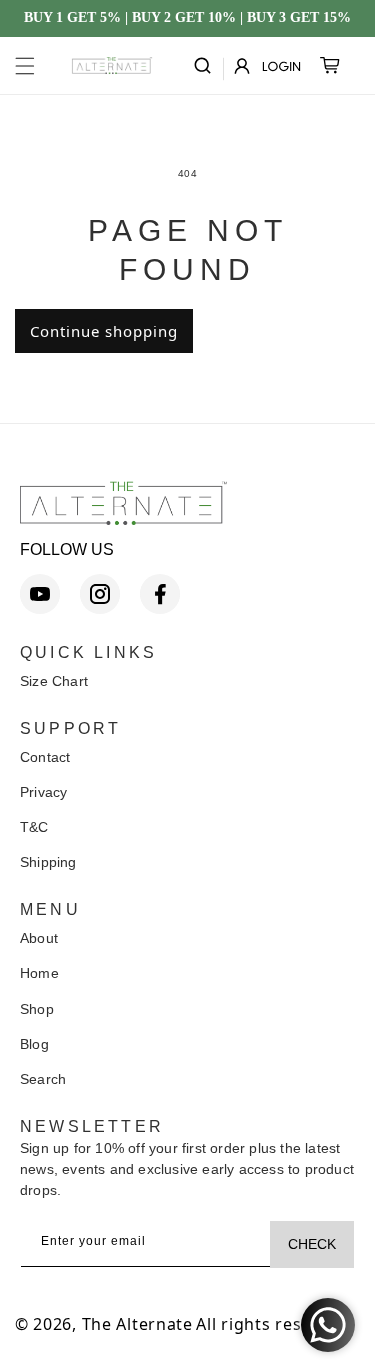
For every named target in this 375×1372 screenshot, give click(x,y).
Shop (37, 1009)
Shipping (48, 862)
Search (43, 1079)
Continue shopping (104, 331)
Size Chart (54, 681)
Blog (34, 1044)
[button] (25, 66)
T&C (34, 827)
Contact (45, 757)
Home (39, 973)
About (39, 938)
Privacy (43, 792)
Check (312, 1244)
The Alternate (137, 1324)
